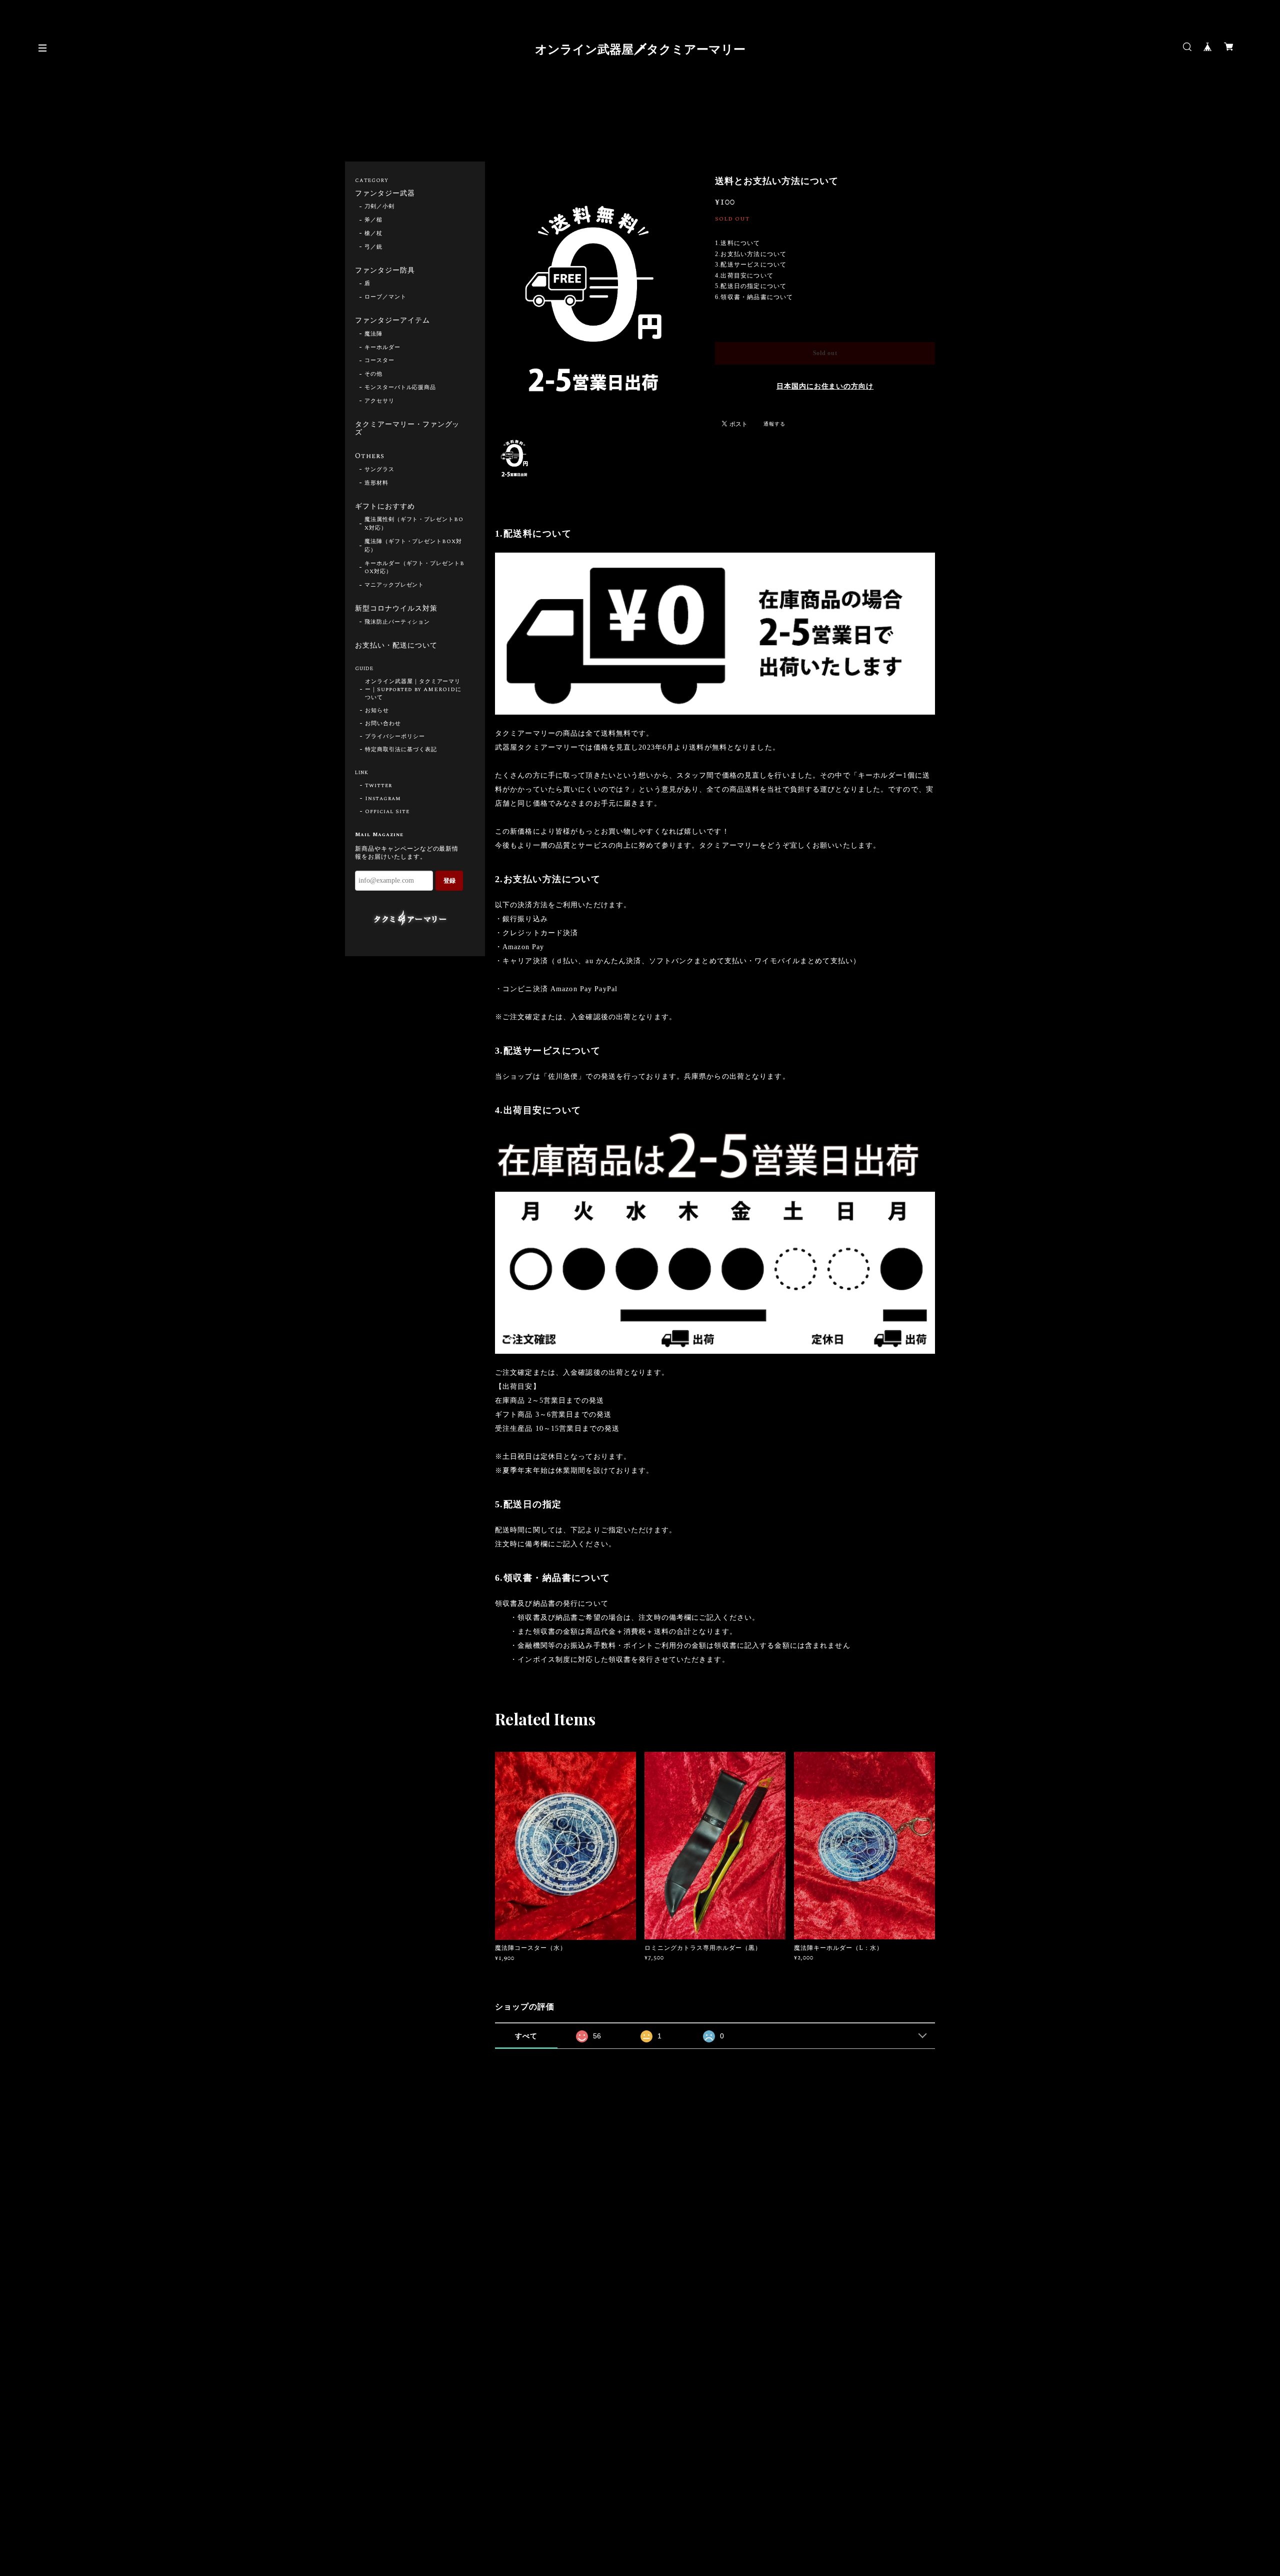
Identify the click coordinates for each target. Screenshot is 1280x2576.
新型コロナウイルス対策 (396, 609)
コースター (379, 361)
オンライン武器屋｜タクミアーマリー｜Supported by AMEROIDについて (413, 690)
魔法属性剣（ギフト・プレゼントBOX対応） (414, 524)
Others (370, 457)
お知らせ (377, 711)
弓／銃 (373, 247)
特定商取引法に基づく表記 (401, 750)
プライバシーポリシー (395, 737)
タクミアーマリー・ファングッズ (407, 429)
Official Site (387, 812)
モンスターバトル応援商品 (400, 388)
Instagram (383, 799)
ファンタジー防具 (385, 271)
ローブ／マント (385, 297)
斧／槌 (373, 220)
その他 (373, 374)
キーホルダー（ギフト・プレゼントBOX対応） (414, 568)
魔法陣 (373, 334)
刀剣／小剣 (379, 207)
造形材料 (376, 483)
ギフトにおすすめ (385, 507)
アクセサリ (379, 401)
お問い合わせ (383, 724)
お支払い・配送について (396, 646)
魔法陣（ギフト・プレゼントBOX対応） (413, 546)
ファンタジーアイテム (392, 321)
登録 (449, 881)
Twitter (378, 786)
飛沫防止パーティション (397, 622)
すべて (526, 2036)
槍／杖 (373, 234)
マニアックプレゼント (394, 585)
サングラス (379, 470)
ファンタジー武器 (385, 194)
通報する (774, 424)
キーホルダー (382, 348)
